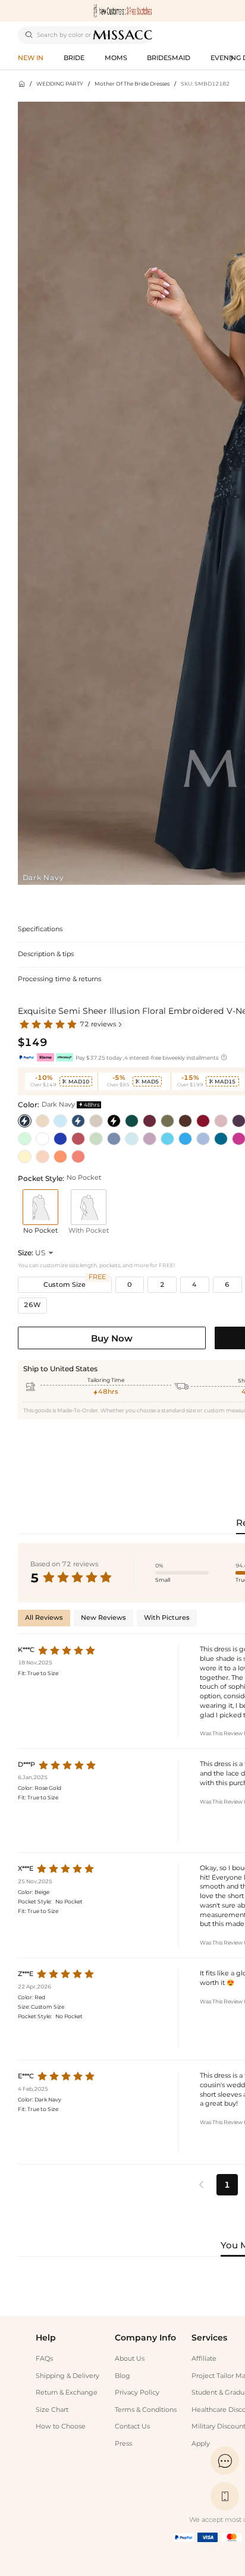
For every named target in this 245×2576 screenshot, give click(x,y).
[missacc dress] (122, 11)
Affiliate (204, 2359)
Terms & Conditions (146, 2410)
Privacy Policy (137, 2393)
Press (123, 2444)
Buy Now (112, 1338)
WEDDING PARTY (60, 84)
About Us (130, 2359)
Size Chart (52, 2410)
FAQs (44, 2359)
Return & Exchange (67, 2393)
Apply (201, 2444)
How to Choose (61, 2426)
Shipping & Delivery (67, 2376)
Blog (122, 2376)
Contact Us (132, 2426)
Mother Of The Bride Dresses (132, 84)
